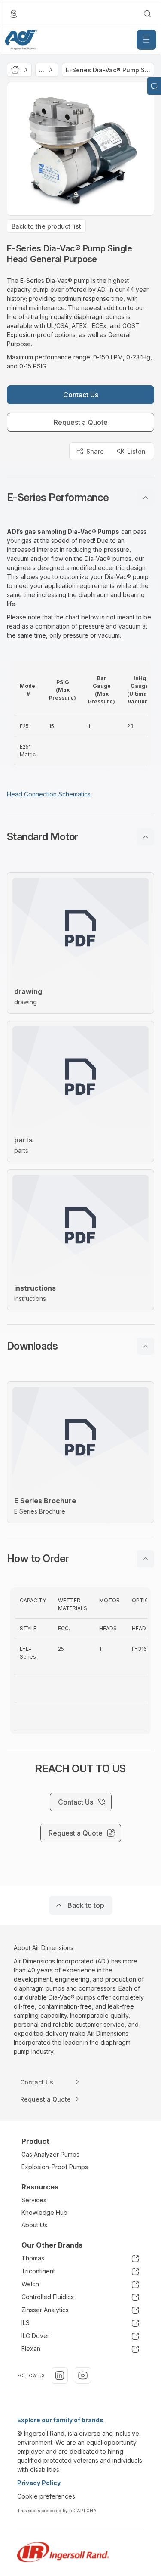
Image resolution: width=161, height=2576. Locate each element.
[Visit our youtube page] (83, 2375)
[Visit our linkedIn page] (60, 2375)
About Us (34, 2225)
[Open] (146, 40)
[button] (80, 498)
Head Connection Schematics (49, 794)
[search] (147, 14)
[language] (14, 14)
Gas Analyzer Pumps (50, 2154)
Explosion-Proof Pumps (55, 2167)
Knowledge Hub (44, 2212)
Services (34, 2200)
